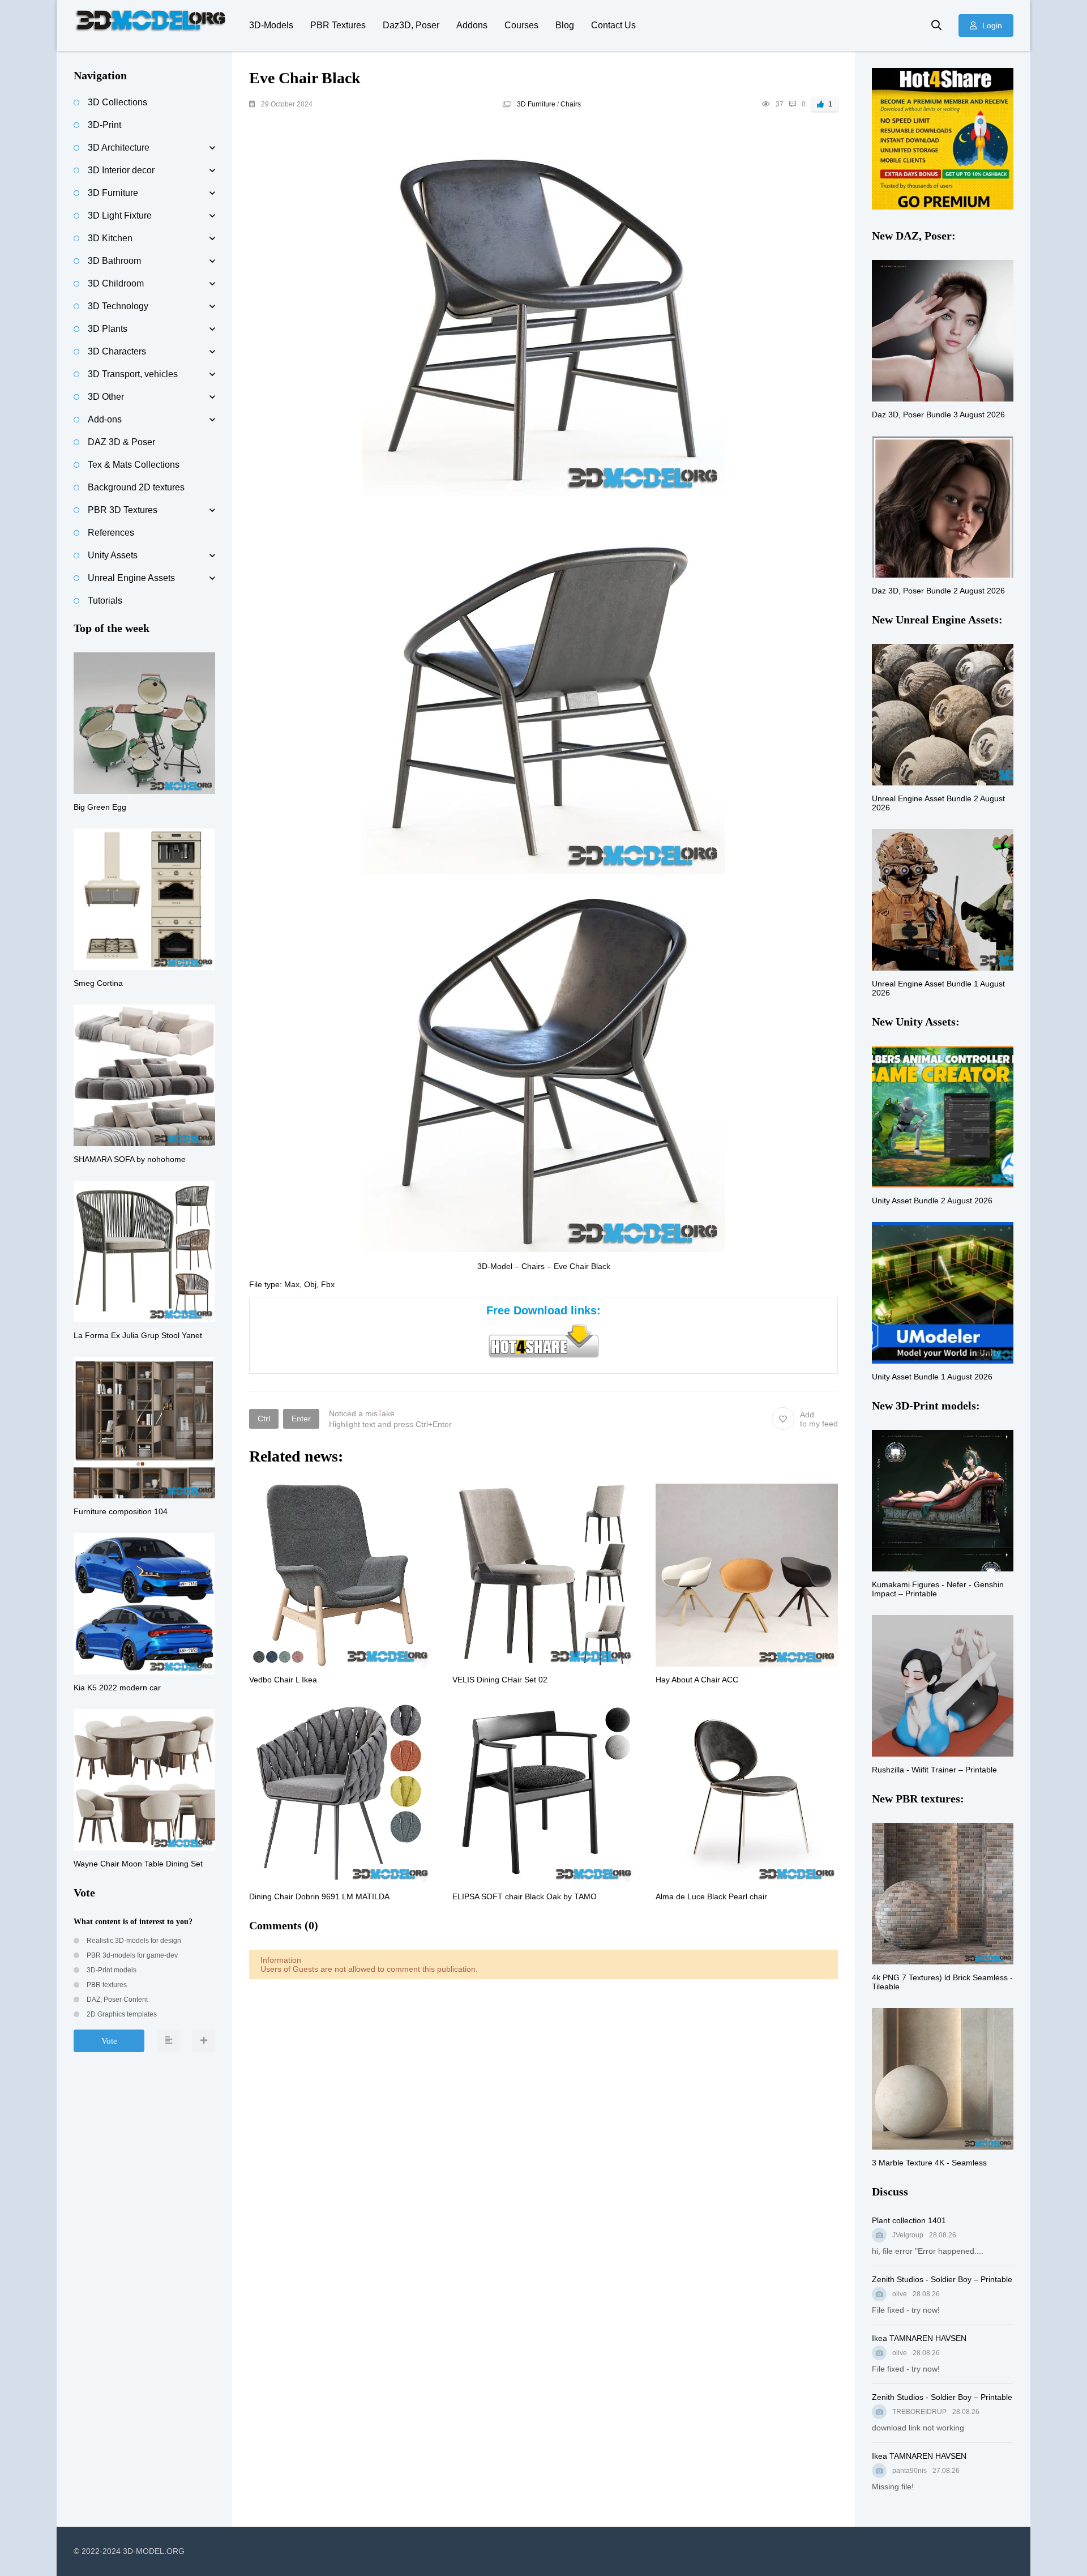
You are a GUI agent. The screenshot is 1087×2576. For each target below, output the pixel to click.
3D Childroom (116, 283)
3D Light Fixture (120, 215)
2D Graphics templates (121, 2014)
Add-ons (105, 419)
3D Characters (117, 351)
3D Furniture (536, 104)
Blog (565, 25)
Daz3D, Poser (411, 25)
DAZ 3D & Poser (121, 442)
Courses (521, 25)
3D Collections (117, 102)
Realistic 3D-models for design (133, 1941)
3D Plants (108, 329)
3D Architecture (119, 148)
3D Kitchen (110, 238)
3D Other (106, 397)
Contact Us (613, 25)
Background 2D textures (136, 487)
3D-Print (104, 125)
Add (819, 1419)
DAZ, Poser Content (116, 2000)
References (111, 533)
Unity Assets (113, 555)
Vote (109, 2041)
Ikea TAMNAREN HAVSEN (919, 2338)
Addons (472, 25)
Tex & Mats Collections (134, 465)
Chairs (571, 104)
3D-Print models (111, 1970)
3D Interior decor (121, 170)
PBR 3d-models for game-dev (131, 1955)
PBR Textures (338, 25)
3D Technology (118, 306)
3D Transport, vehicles (133, 374)
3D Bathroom (114, 261)
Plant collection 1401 (909, 2220)
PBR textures (106, 1985)
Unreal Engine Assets (131, 578)
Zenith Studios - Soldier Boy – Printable (942, 2279)
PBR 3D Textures (123, 510)
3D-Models (271, 25)
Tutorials (105, 601)
